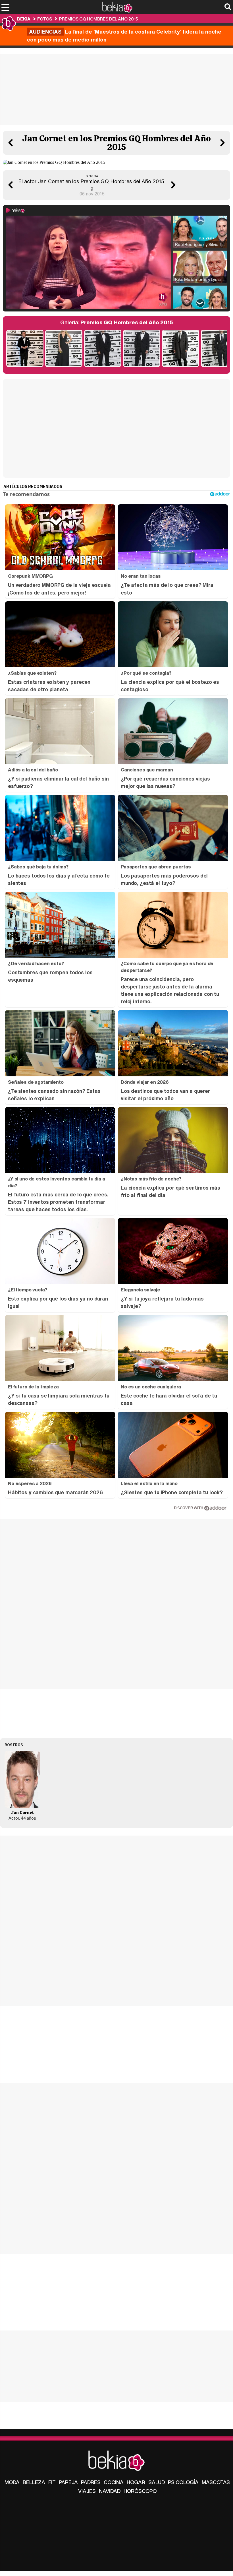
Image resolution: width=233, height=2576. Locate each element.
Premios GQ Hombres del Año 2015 (98, 19)
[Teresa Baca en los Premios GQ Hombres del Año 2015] (64, 349)
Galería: (117, 322)
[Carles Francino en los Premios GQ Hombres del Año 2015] (142, 349)
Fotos (45, 19)
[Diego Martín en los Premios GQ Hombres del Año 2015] (25, 349)
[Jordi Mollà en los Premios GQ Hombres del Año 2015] (181, 349)
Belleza (34, 2482)
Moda (12, 2482)
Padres (91, 2482)
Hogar (136, 2482)
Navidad (110, 2491)
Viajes (87, 2491)
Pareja (68, 2482)
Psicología (183, 2482)
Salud (157, 2482)
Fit (52, 2482)
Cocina (114, 2482)
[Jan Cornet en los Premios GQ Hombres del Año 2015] (103, 349)
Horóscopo (140, 2491)
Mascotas (216, 2482)
